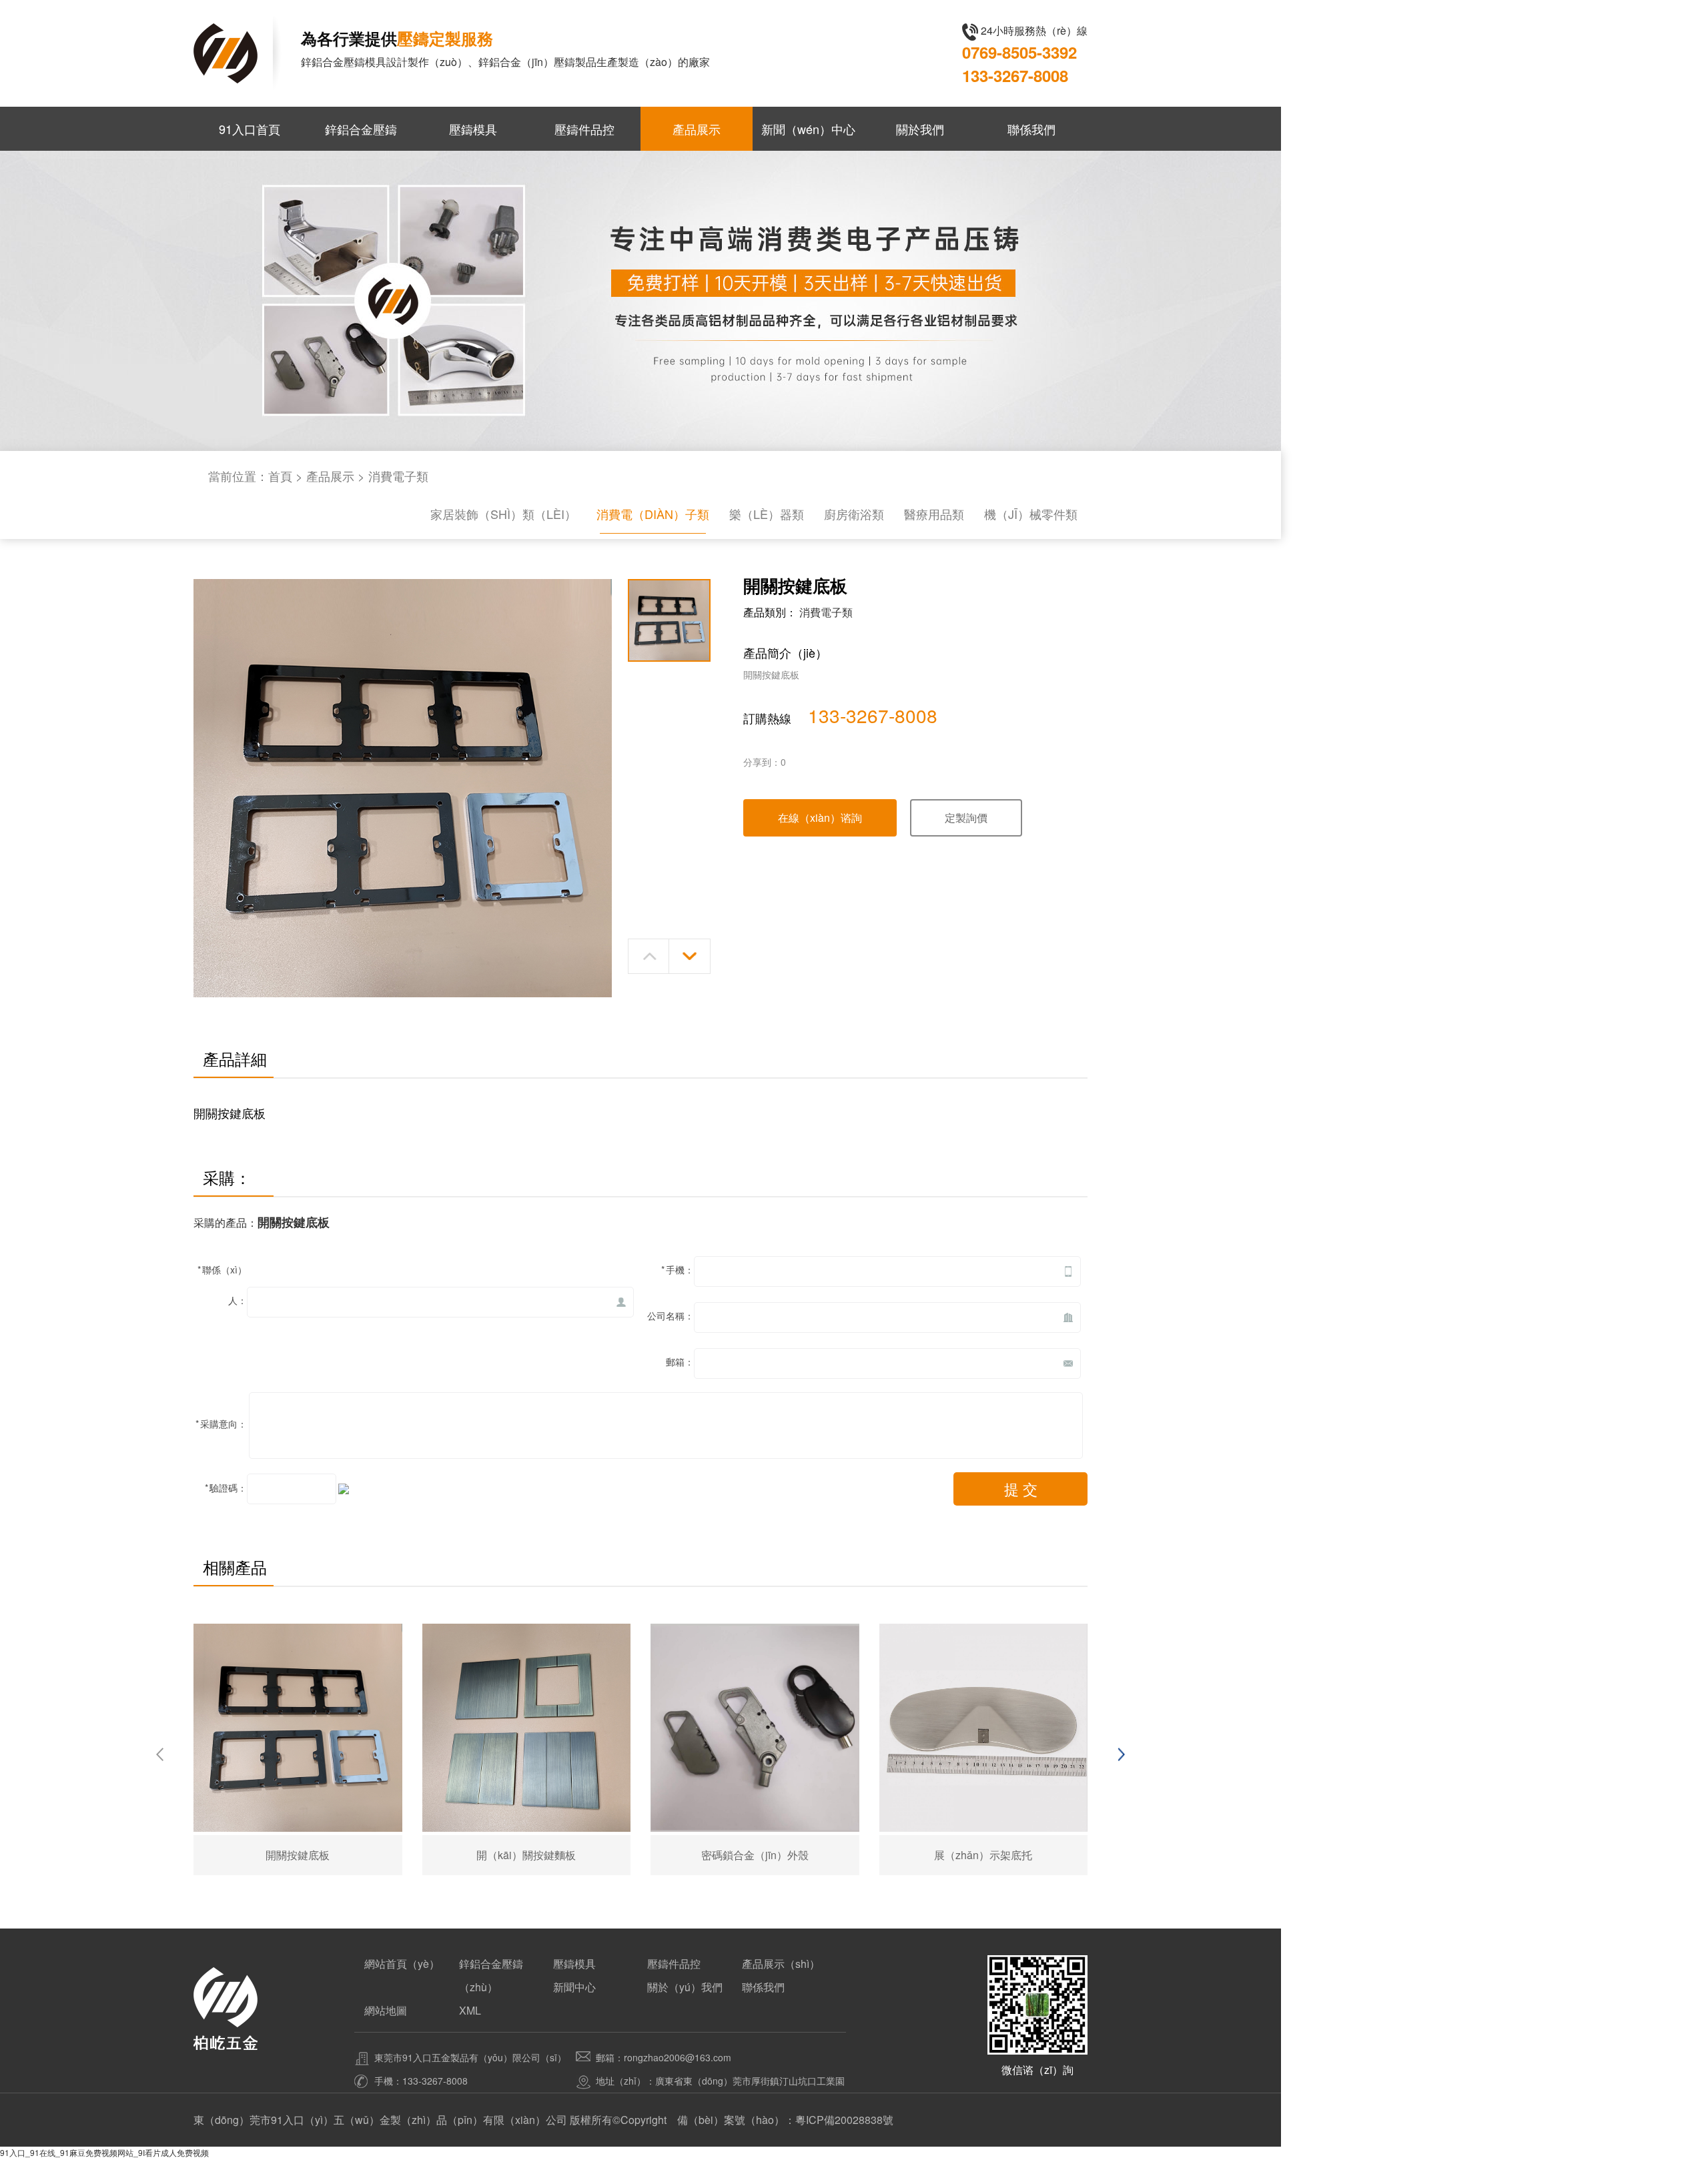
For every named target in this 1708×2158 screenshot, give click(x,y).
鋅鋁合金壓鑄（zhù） (491, 1975)
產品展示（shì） (781, 1964)
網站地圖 (386, 2010)
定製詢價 (966, 818)
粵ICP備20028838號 (844, 2120)
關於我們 (920, 129)
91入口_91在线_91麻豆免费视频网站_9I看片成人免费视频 (104, 2152)
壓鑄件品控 (584, 129)
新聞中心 (574, 1987)
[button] (649, 956)
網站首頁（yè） (402, 1964)
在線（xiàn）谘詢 (820, 818)
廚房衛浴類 (854, 514)
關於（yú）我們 (685, 1987)
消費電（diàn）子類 (653, 514)
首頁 (280, 476)
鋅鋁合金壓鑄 (361, 129)
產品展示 (697, 129)
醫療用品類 (934, 514)
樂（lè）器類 (767, 514)
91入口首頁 (250, 129)
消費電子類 (398, 476)
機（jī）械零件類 (1031, 514)
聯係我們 (1031, 129)
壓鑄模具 (473, 129)
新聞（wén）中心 (808, 129)
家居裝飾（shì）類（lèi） (503, 514)
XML (470, 2010)
